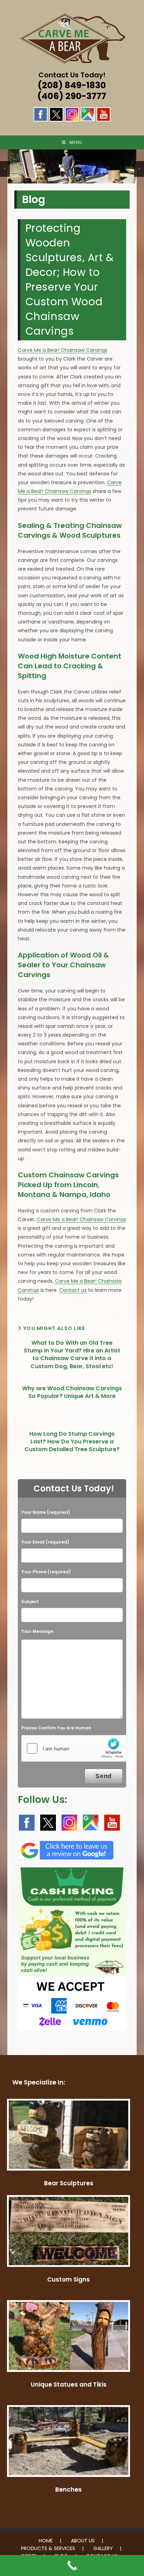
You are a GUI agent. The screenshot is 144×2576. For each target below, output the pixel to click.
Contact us (73, 1290)
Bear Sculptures (69, 2183)
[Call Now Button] (72, 2565)
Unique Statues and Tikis (69, 2384)
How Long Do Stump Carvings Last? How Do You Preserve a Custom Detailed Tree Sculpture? (72, 1442)
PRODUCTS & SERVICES (48, 2548)
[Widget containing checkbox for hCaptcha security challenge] (74, 1748)
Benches (69, 2490)
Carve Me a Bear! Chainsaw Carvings (63, 350)
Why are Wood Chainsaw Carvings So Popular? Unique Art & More (72, 1392)
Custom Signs (69, 2279)
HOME (46, 2541)
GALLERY (103, 2548)
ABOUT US (83, 2541)
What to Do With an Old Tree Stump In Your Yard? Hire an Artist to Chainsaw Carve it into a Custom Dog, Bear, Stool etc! (72, 1355)
